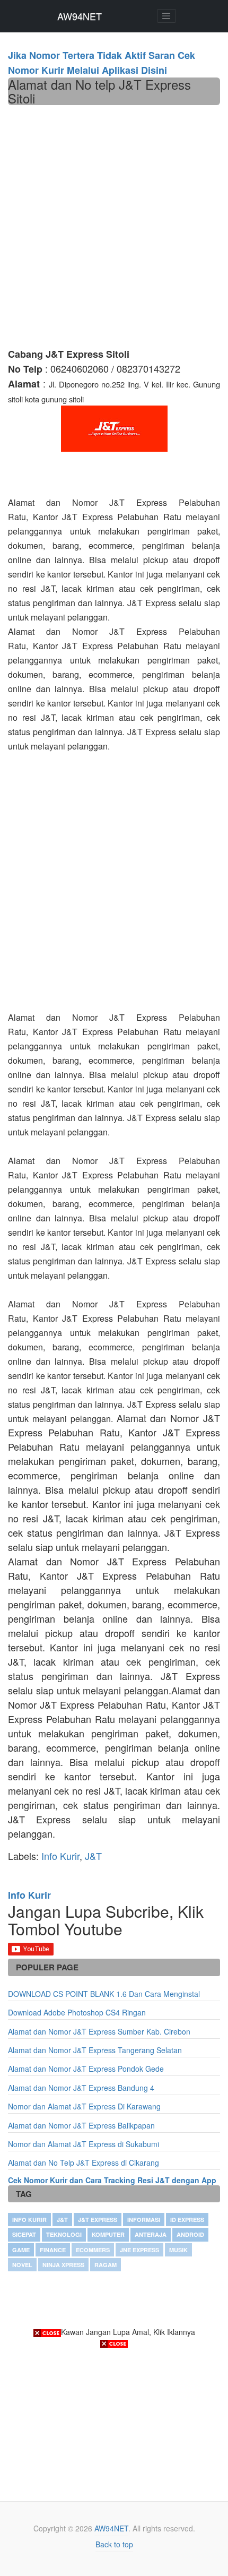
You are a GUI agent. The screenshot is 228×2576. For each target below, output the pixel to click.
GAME (21, 2250)
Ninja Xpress (63, 2265)
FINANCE (53, 2250)
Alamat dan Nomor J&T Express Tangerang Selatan (95, 2050)
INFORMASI (144, 2220)
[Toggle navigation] (166, 16)
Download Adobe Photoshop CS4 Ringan (77, 2012)
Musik (178, 2250)
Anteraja (151, 2234)
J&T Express (98, 2220)
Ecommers (93, 2250)
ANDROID (190, 2234)
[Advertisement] (114, 225)
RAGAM (106, 2265)
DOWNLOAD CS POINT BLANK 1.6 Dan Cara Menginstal (104, 1994)
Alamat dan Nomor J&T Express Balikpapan (81, 2125)
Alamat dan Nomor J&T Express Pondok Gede (86, 2069)
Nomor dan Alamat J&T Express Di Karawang (84, 2106)
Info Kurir (60, 1856)
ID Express (187, 2220)
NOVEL (22, 2265)
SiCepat (24, 2234)
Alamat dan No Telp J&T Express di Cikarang (84, 2163)
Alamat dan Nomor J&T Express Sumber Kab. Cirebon (99, 2031)
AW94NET (80, 16)
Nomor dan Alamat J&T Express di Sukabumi (84, 2144)
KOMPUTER (108, 2234)
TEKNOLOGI (64, 2234)
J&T (93, 1856)
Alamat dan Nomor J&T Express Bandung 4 (81, 2088)
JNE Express (139, 2250)
